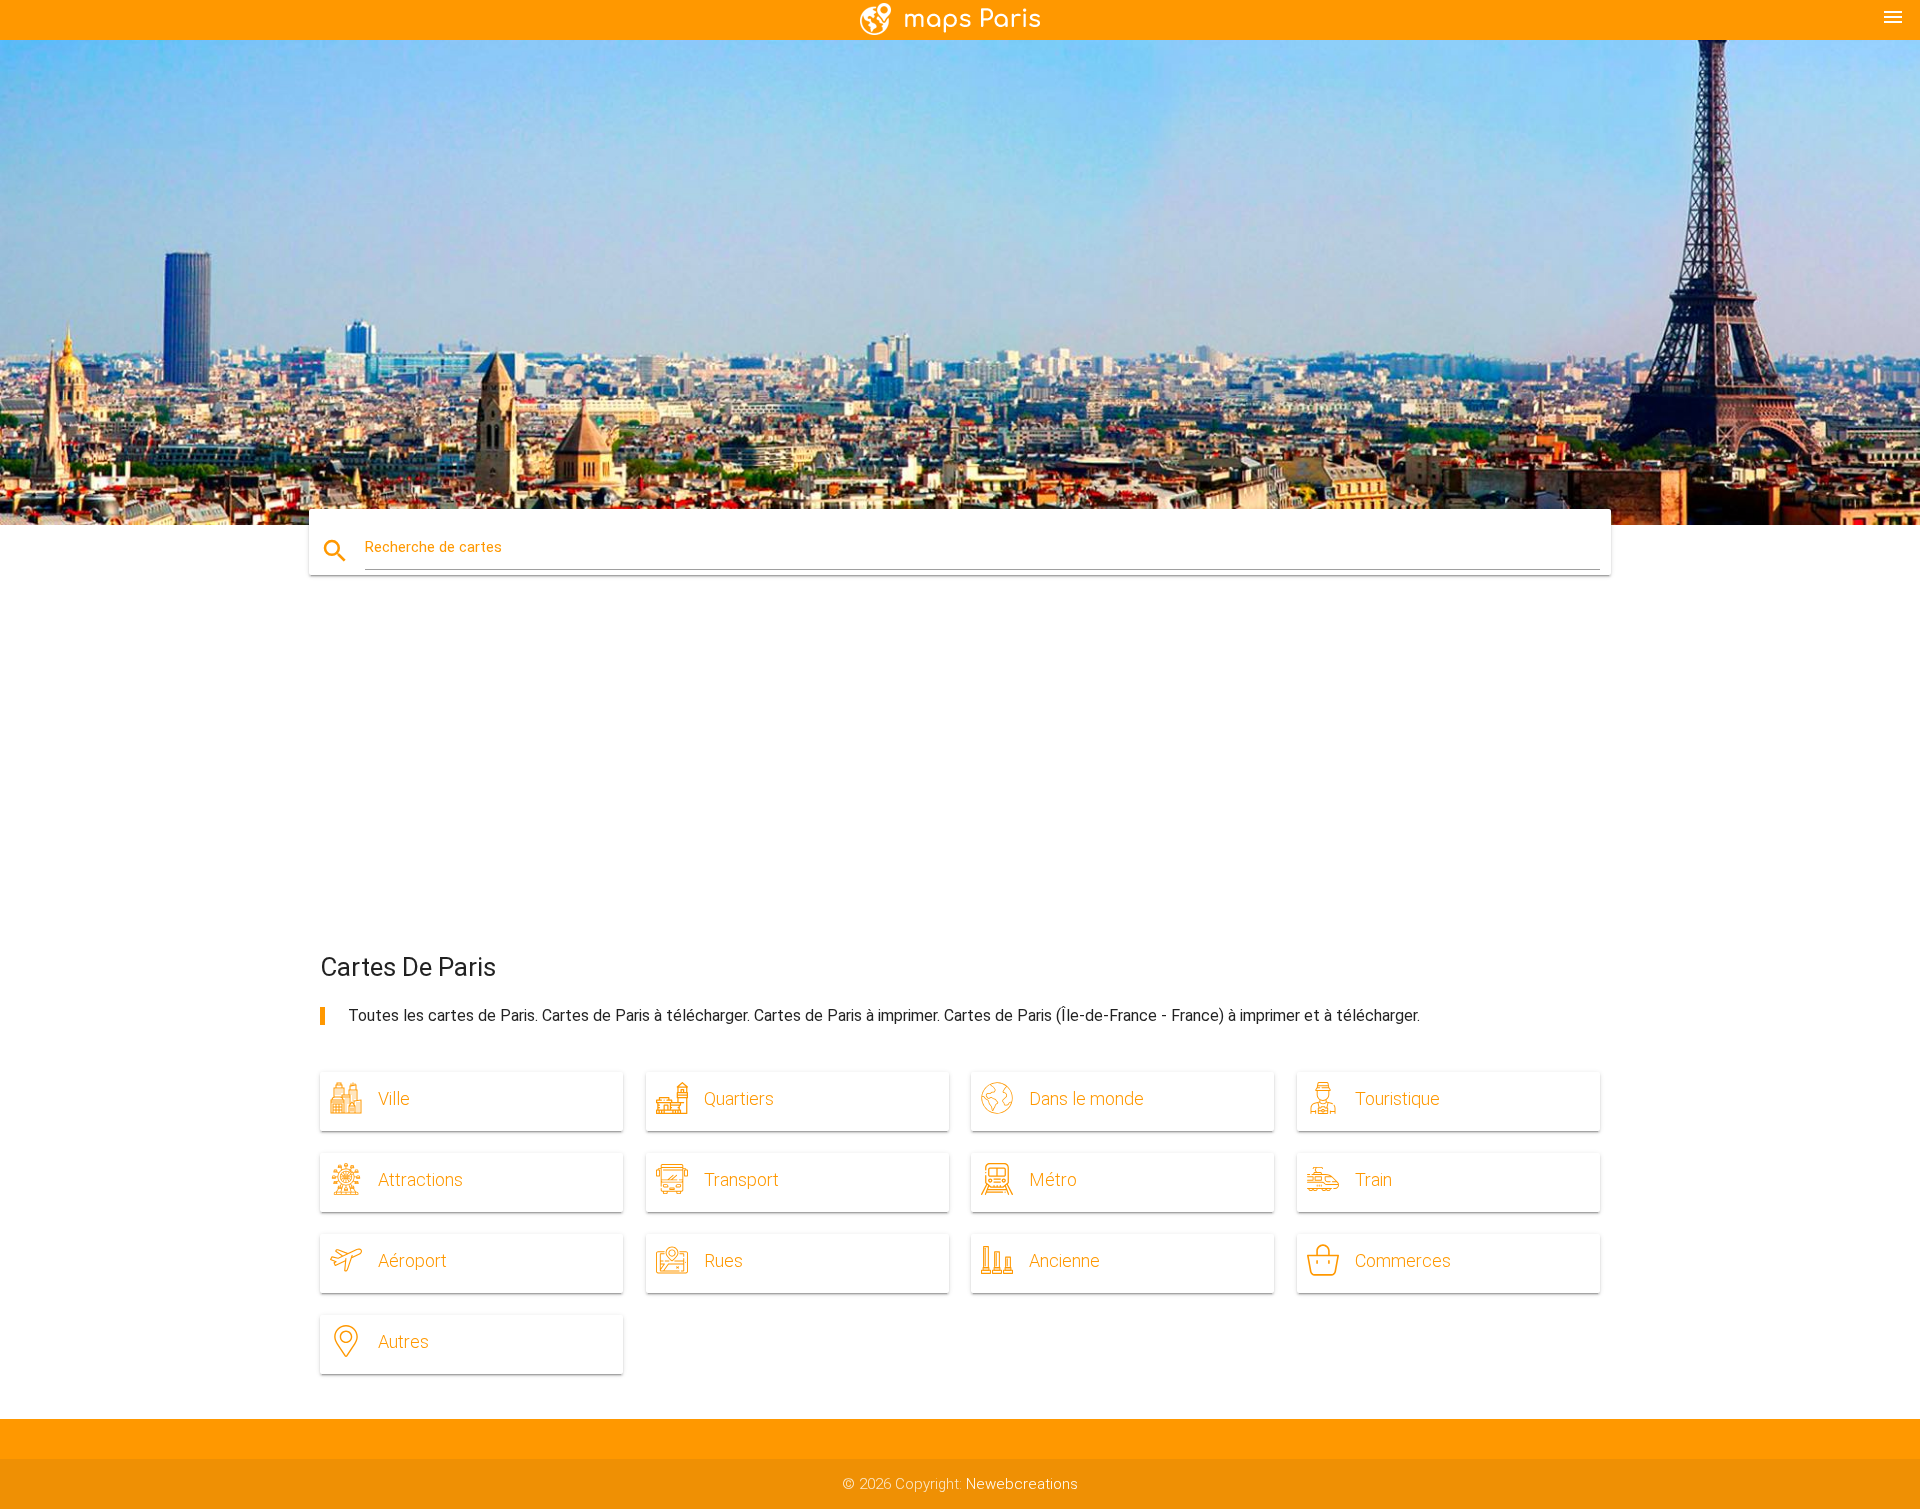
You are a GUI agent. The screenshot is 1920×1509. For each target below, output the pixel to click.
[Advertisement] (960, 781)
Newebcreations (1022, 1484)
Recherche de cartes (433, 547)
